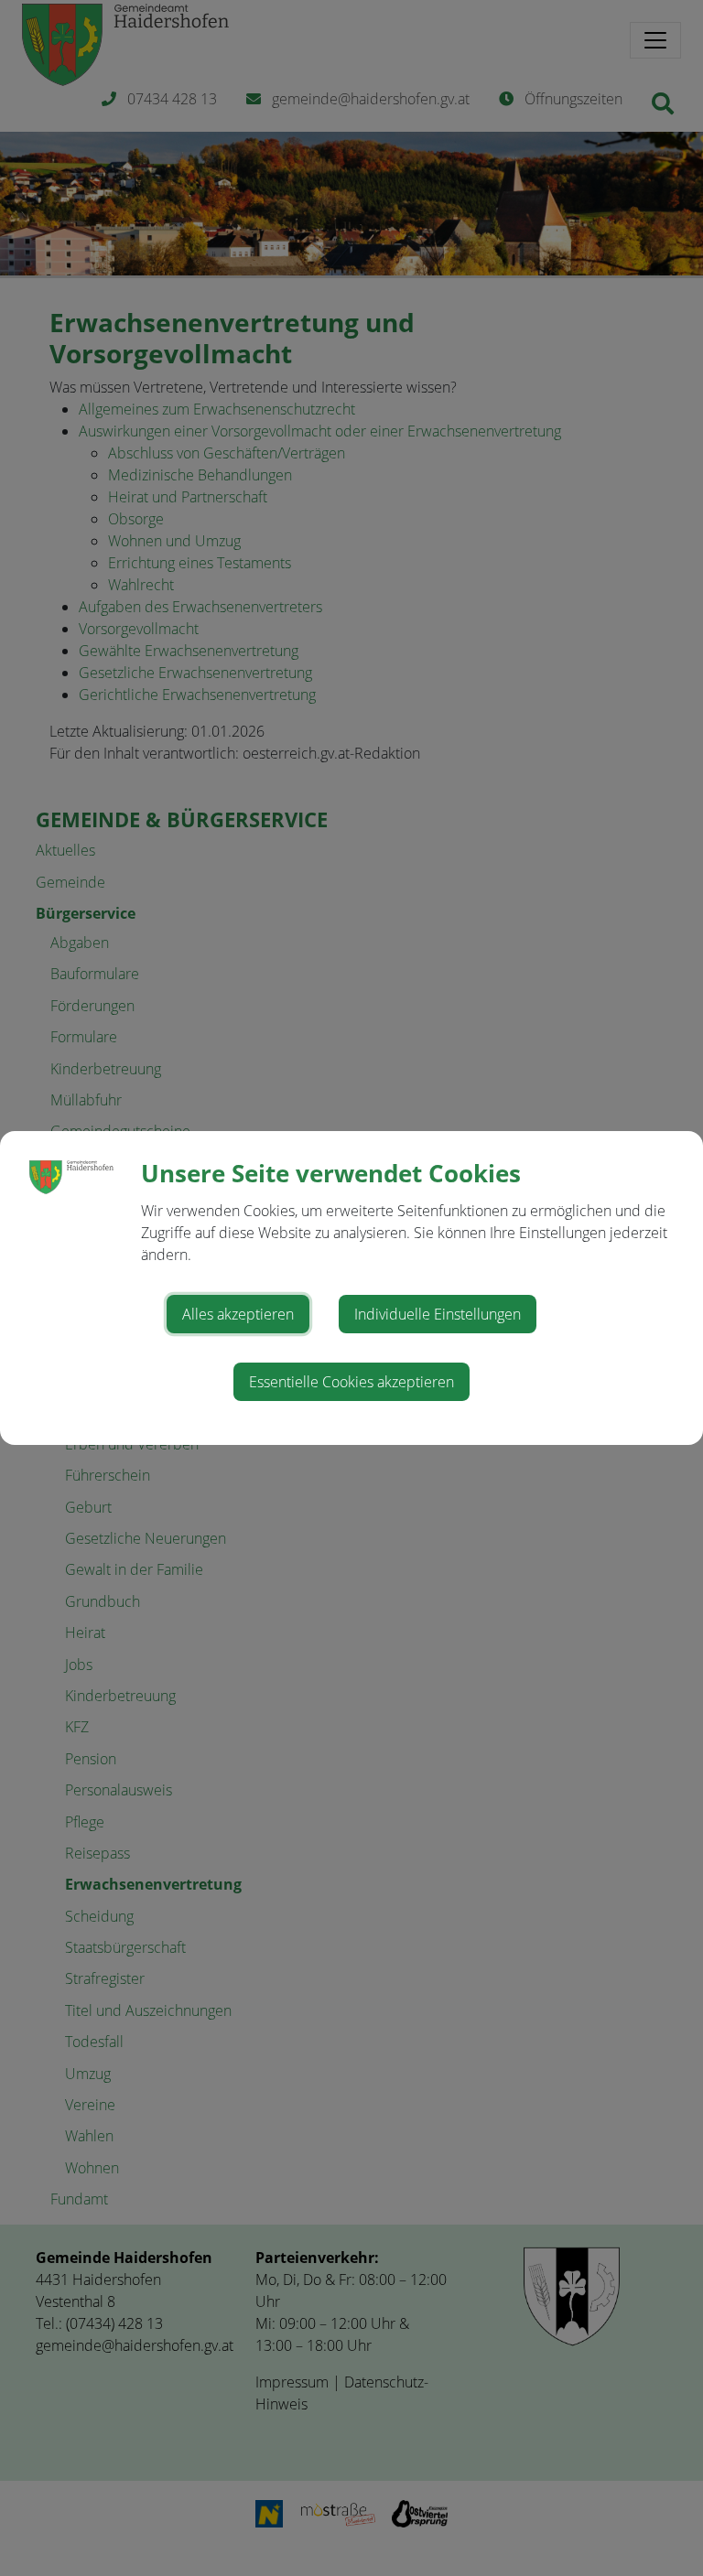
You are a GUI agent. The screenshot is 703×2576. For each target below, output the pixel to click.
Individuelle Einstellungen (438, 1314)
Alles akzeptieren (238, 1314)
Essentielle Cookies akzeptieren (351, 1382)
